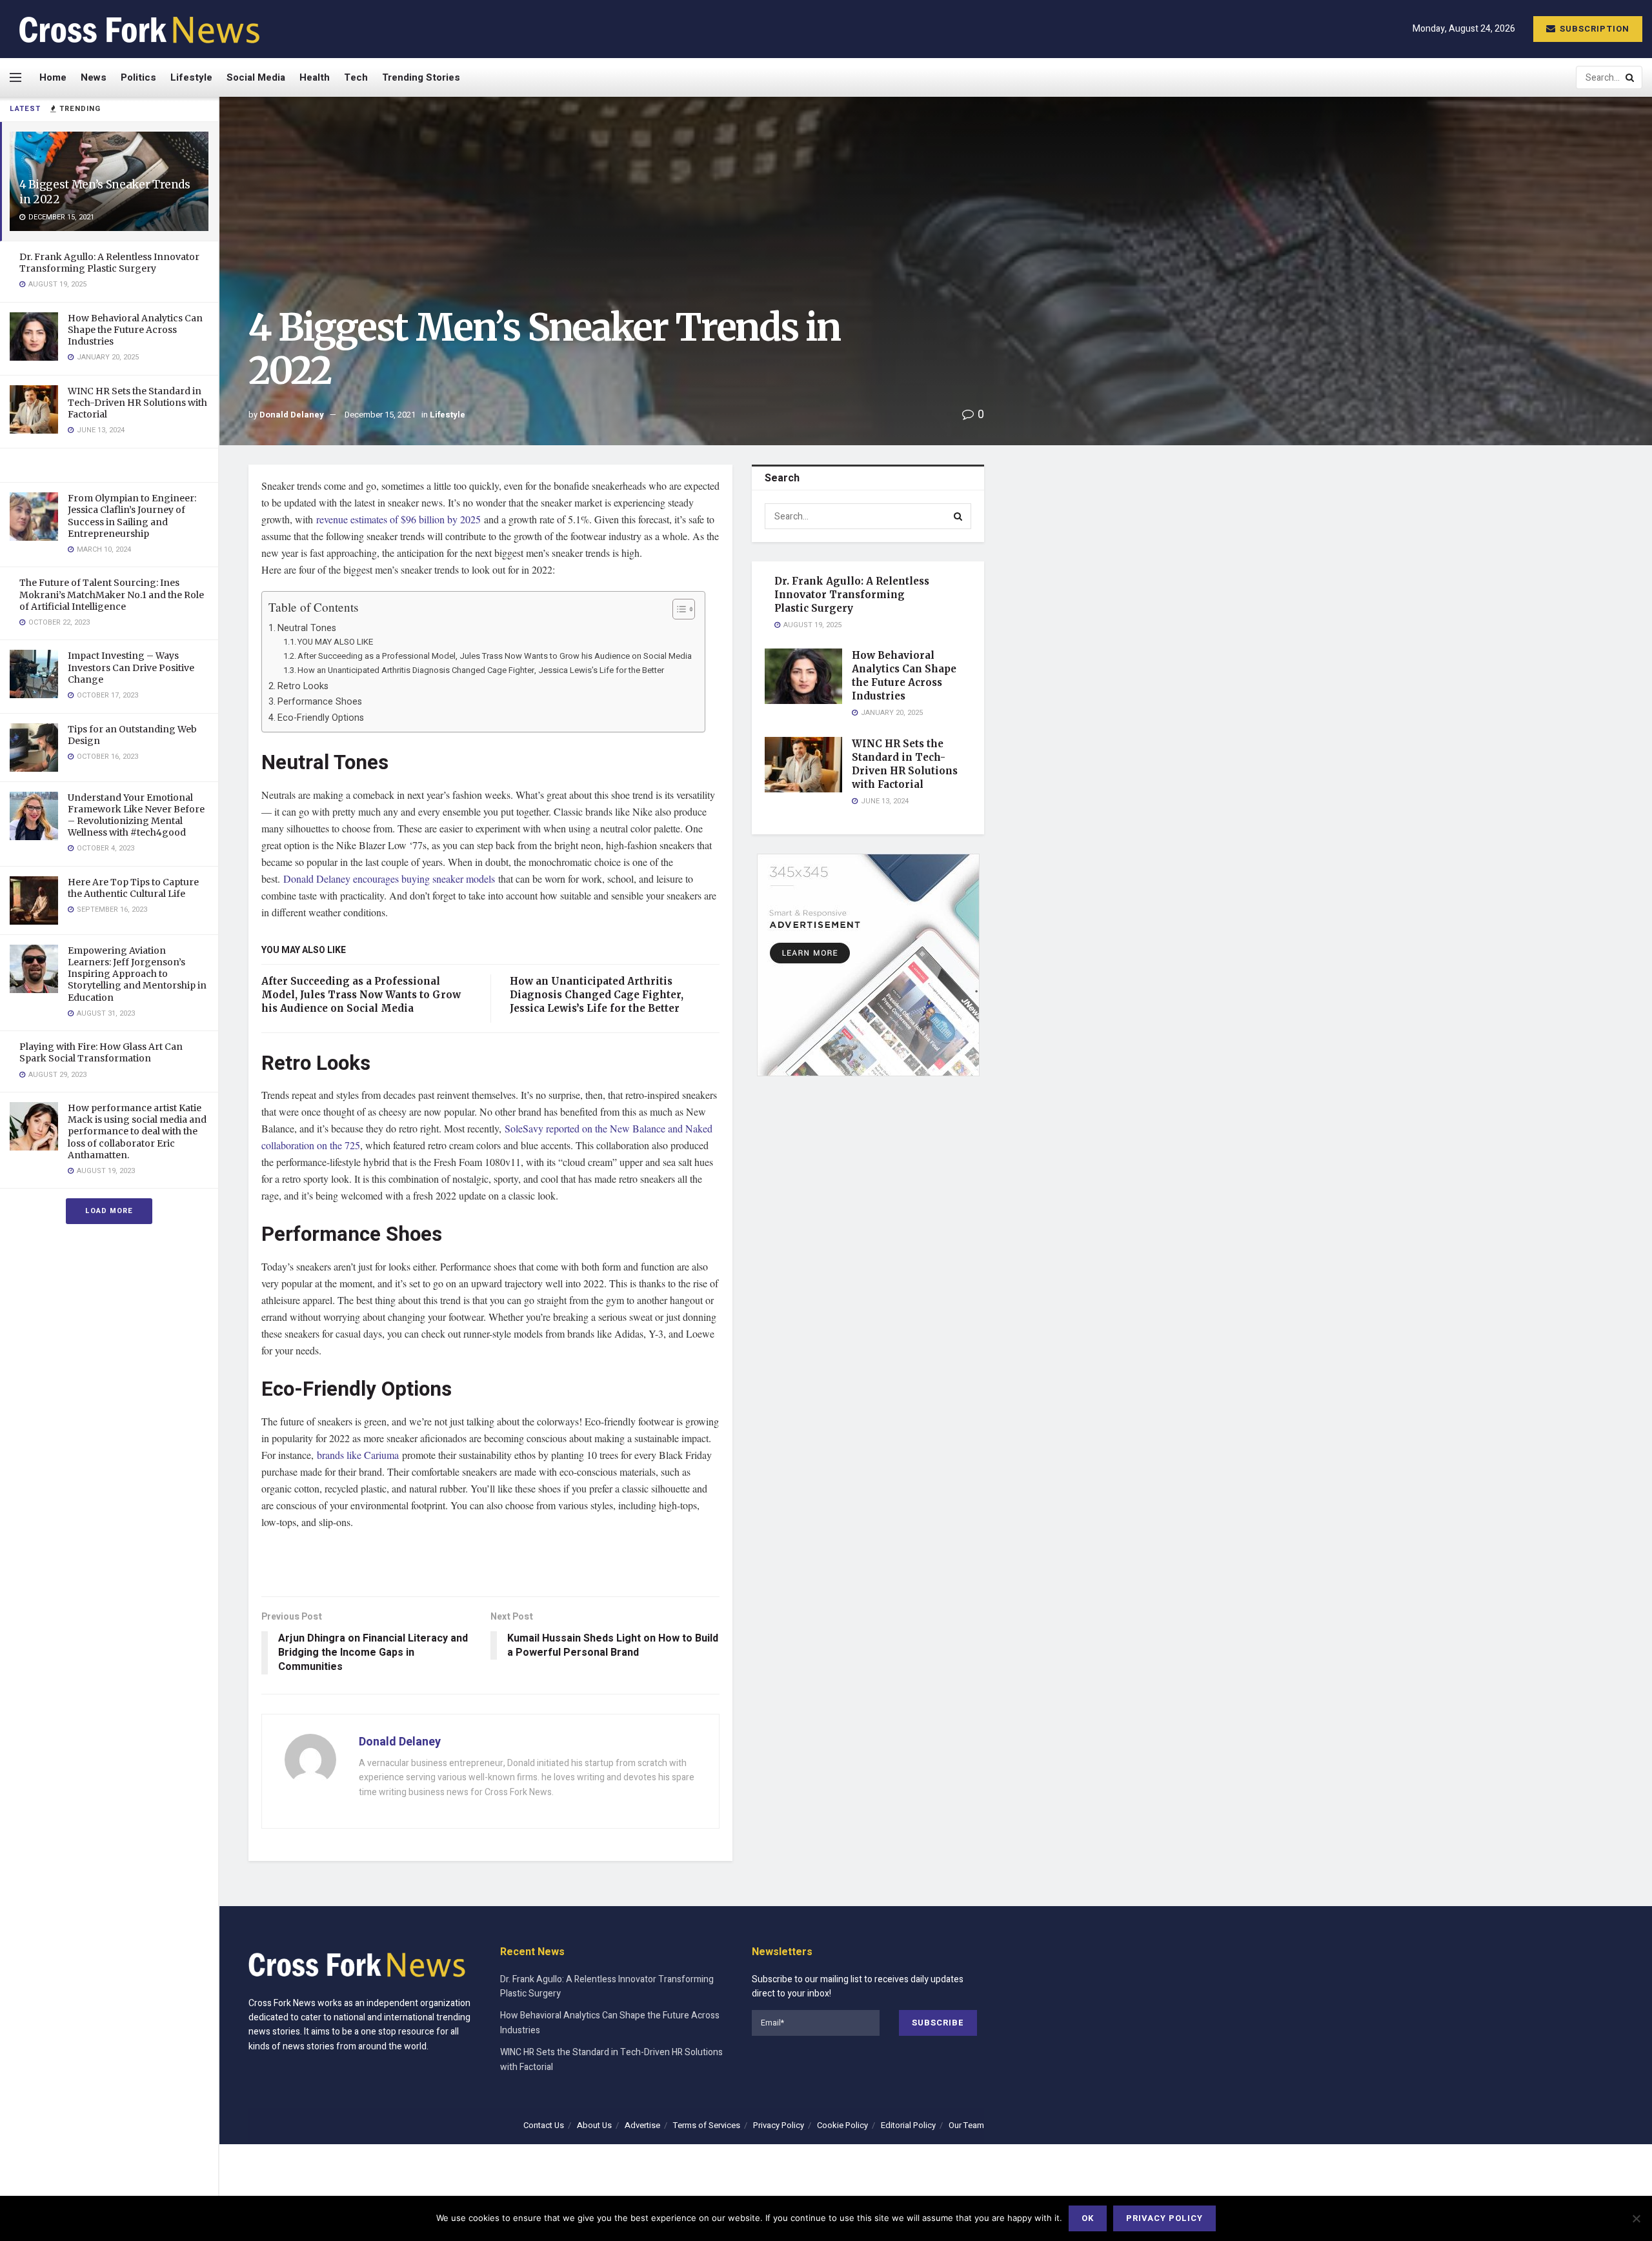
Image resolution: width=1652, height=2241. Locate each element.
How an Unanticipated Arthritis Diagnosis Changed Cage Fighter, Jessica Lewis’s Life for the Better (481, 670)
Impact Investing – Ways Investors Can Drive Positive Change (131, 667)
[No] (1636, 2218)
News (94, 77)
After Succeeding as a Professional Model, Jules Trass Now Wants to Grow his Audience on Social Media (495, 656)
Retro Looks (303, 686)
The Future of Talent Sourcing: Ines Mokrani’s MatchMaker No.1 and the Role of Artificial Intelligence (112, 594)
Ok (1088, 2218)
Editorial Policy (908, 2125)
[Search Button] (1631, 77)
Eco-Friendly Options (321, 718)
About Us (594, 2125)
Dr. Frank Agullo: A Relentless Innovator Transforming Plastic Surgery (109, 263)
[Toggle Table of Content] (677, 609)
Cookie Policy (842, 2125)
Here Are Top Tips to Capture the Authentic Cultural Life (133, 888)
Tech (356, 77)
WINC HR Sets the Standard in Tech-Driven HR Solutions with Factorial (137, 403)
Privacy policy (1164, 2218)
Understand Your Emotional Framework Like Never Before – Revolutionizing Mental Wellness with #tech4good (136, 815)
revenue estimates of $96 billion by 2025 (398, 519)
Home (53, 77)
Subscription (1593, 29)
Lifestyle (191, 77)
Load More (109, 1211)
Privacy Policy (779, 2125)
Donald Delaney (292, 415)
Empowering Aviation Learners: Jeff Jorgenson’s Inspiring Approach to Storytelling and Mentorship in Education (137, 974)
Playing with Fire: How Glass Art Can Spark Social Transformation (101, 1052)
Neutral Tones (307, 628)
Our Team (966, 2125)
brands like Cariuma (358, 1455)
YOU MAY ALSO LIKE (335, 642)
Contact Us (544, 2125)
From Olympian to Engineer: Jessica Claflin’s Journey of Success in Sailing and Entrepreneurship (132, 516)
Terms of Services (707, 2125)
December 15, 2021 (380, 415)
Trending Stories (421, 77)
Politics (138, 77)
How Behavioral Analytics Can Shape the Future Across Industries (135, 330)
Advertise (642, 2125)
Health (315, 77)
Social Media (256, 77)
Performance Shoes (320, 702)
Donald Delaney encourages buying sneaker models (389, 879)
